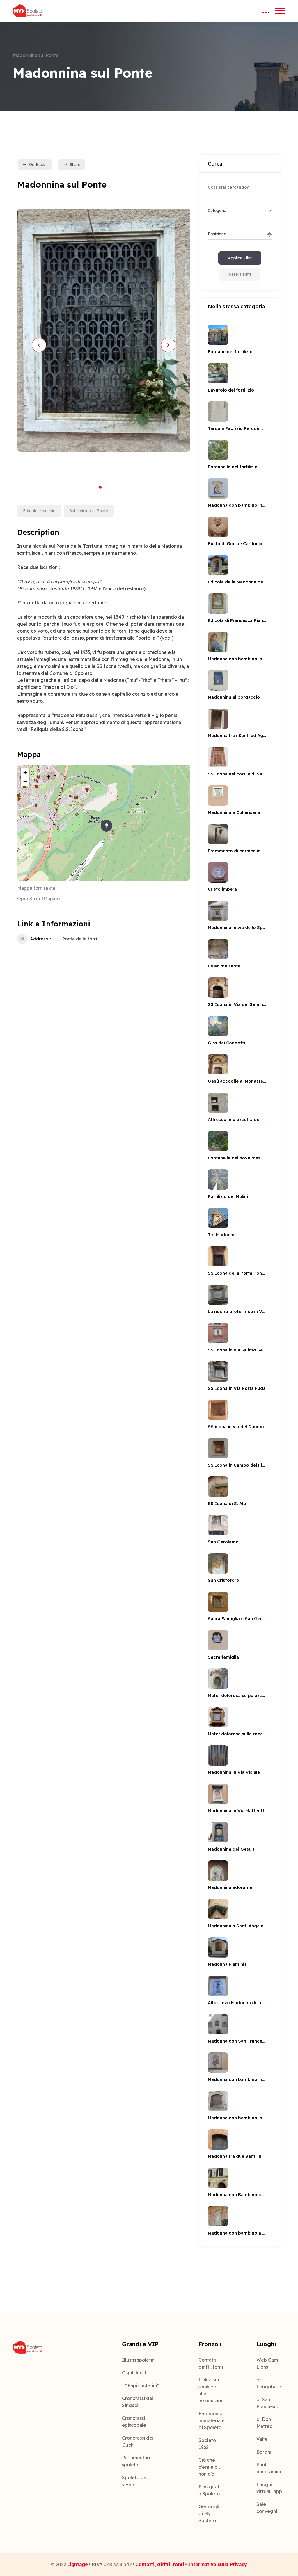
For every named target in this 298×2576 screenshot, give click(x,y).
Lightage (77, 2564)
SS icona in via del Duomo (236, 1427)
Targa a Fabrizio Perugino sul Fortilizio (237, 428)
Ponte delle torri (80, 939)
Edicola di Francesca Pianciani (237, 620)
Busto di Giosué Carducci (235, 544)
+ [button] (25, 772)
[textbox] (217, 211)
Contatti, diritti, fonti (211, 2363)
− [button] (25, 781)
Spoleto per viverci (135, 2481)
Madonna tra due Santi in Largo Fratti (237, 2156)
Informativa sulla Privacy (218, 2564)
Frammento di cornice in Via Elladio (237, 851)
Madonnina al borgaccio (234, 697)
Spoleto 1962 (207, 2444)
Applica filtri (240, 258)
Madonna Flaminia (227, 1964)
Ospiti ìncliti (135, 2373)
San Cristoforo (223, 1580)
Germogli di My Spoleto (209, 2513)
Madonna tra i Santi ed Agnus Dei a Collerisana (237, 735)
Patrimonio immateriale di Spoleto (211, 2420)
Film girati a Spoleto (210, 2490)
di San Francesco (268, 2403)
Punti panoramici (269, 2468)
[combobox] (240, 211)
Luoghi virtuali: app (269, 2488)
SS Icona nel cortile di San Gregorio (237, 774)
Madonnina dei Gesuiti (232, 1849)
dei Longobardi (269, 2383)
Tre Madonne (222, 1235)
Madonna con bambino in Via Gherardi (237, 659)
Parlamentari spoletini (136, 2461)
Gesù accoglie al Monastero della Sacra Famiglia (237, 1081)
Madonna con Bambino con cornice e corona (237, 2195)
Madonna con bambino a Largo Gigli (237, 2233)
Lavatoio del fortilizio (231, 390)
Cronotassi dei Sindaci (138, 2402)
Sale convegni (267, 2508)
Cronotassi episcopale (134, 2422)
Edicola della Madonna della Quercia (237, 582)
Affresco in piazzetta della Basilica (237, 1119)
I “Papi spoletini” (141, 2385)
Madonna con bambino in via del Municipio (237, 2118)
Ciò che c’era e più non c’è (210, 2467)
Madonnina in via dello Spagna (237, 927)
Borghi (264, 2452)
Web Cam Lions (267, 2363)
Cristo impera (222, 889)
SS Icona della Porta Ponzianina (237, 1273)
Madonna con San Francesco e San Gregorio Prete (237, 2041)
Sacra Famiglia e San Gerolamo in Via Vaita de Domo (237, 1619)
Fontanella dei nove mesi (235, 1158)
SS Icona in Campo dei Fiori (237, 1465)
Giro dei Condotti (226, 1043)
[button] (100, 487)
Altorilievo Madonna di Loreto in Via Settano (237, 2003)
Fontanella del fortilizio (233, 467)
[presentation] (39, 345)
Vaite (262, 2439)
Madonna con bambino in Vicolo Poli (237, 2079)
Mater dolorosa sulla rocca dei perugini (237, 1734)
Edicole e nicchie (39, 511)
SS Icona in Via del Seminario (237, 1004)
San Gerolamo (223, 1542)
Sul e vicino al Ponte (89, 511)
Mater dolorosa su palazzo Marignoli (237, 1695)
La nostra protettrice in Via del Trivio (237, 1311)
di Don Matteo (264, 2423)
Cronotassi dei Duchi (138, 2441)
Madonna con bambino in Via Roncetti (237, 505)
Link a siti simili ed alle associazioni (211, 2390)
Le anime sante (224, 966)
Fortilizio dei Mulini (228, 1196)
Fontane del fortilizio (230, 352)
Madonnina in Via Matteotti (237, 1811)
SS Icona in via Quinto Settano (237, 1350)
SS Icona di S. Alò (227, 1503)
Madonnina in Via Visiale (234, 1772)
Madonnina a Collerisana (234, 812)
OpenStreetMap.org (39, 899)
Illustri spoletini (139, 2360)
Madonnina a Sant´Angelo (236, 1926)
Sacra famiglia (223, 1657)
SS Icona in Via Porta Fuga (237, 1388)
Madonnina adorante (230, 1887)
